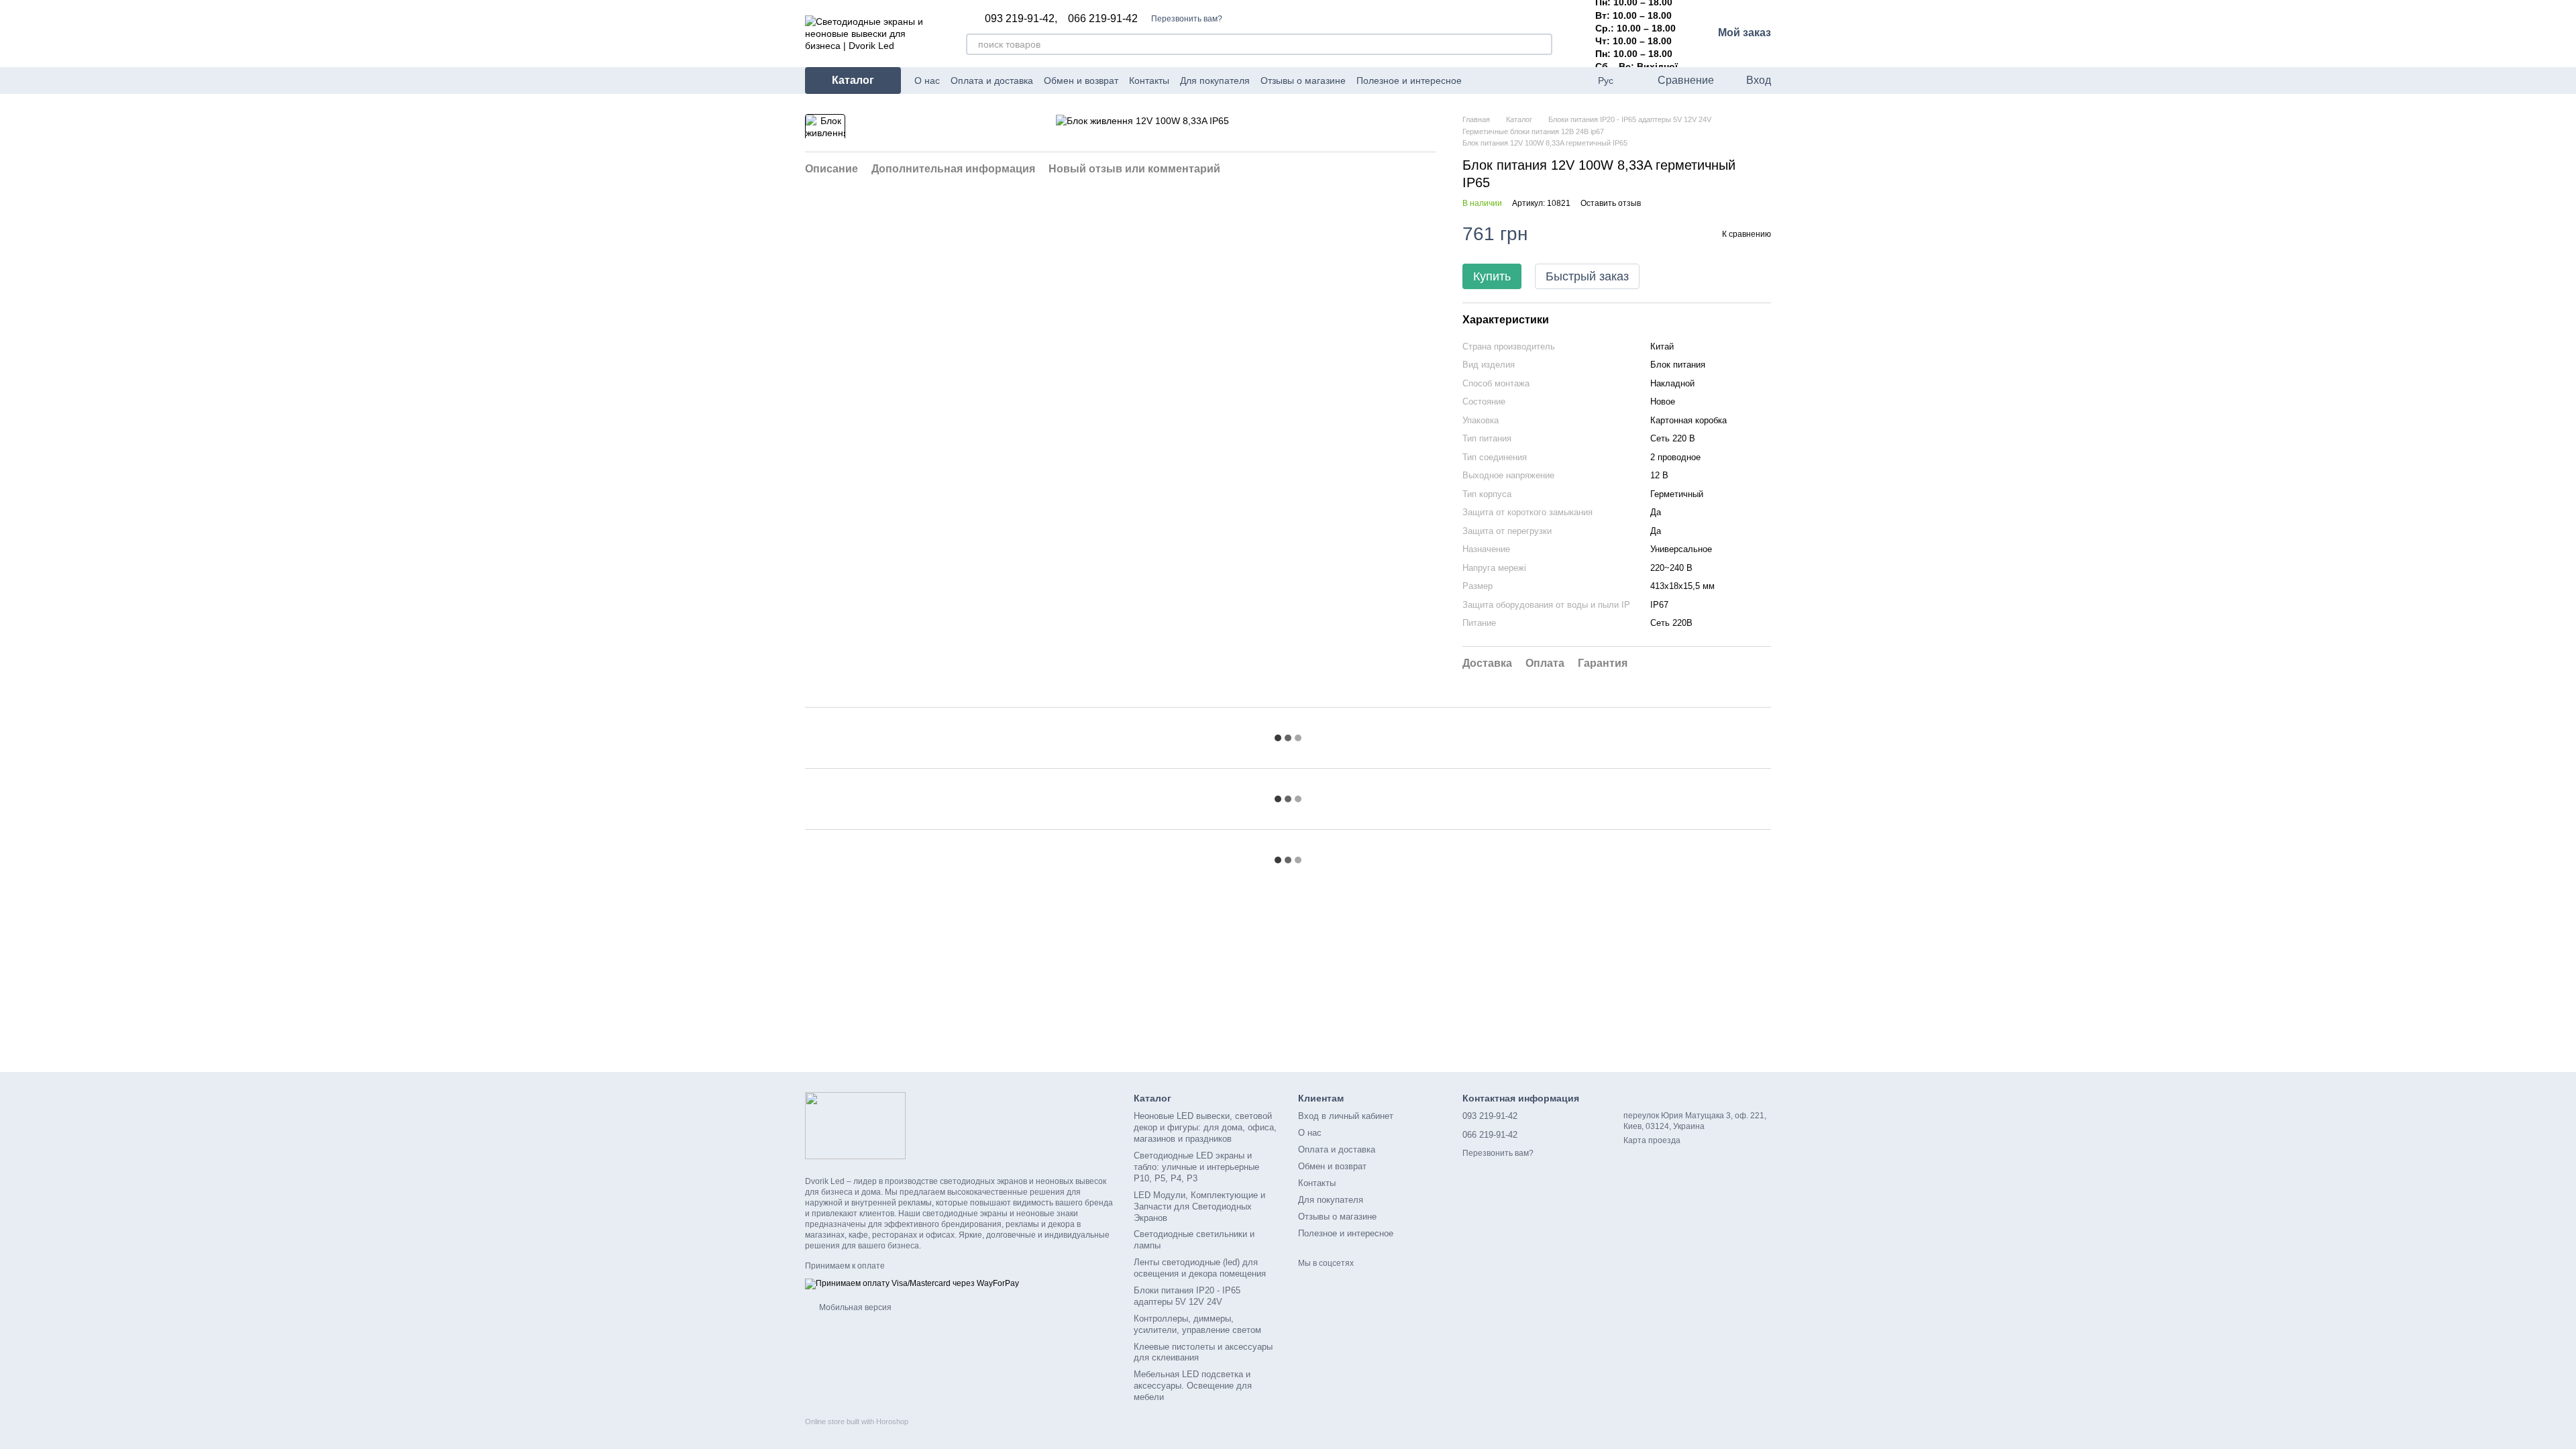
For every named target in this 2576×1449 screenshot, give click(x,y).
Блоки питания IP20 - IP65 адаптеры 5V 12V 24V (1187, 1296)
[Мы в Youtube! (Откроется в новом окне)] (1497, 80)
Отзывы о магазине (1303, 80)
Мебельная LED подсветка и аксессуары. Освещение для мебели (1193, 1386)
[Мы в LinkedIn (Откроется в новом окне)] (1545, 80)
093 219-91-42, (1021, 19)
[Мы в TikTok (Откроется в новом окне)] (1561, 80)
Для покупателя (1215, 80)
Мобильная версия (854, 1307)
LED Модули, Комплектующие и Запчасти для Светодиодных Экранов (1199, 1206)
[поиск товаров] (1542, 44)
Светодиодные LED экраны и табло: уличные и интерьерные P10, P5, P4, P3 (1196, 1167)
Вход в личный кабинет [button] (1346, 1116)
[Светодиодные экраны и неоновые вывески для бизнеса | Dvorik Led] (855, 1125)
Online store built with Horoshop (857, 1421)
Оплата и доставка (992, 80)
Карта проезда (1652, 1140)
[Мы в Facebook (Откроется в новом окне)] (1481, 80)
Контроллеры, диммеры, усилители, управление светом (1197, 1324)
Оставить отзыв (1611, 203)
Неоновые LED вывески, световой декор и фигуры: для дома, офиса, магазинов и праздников (1205, 1127)
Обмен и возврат (1081, 80)
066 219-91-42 (1103, 19)
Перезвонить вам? (1187, 19)
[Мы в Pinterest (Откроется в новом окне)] (1529, 80)
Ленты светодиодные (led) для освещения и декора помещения (1200, 1268)
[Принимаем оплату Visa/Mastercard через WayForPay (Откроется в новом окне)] (912, 1283)
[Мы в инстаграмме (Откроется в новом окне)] (1513, 80)
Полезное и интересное (1409, 80)
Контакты (1149, 80)
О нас (927, 80)
